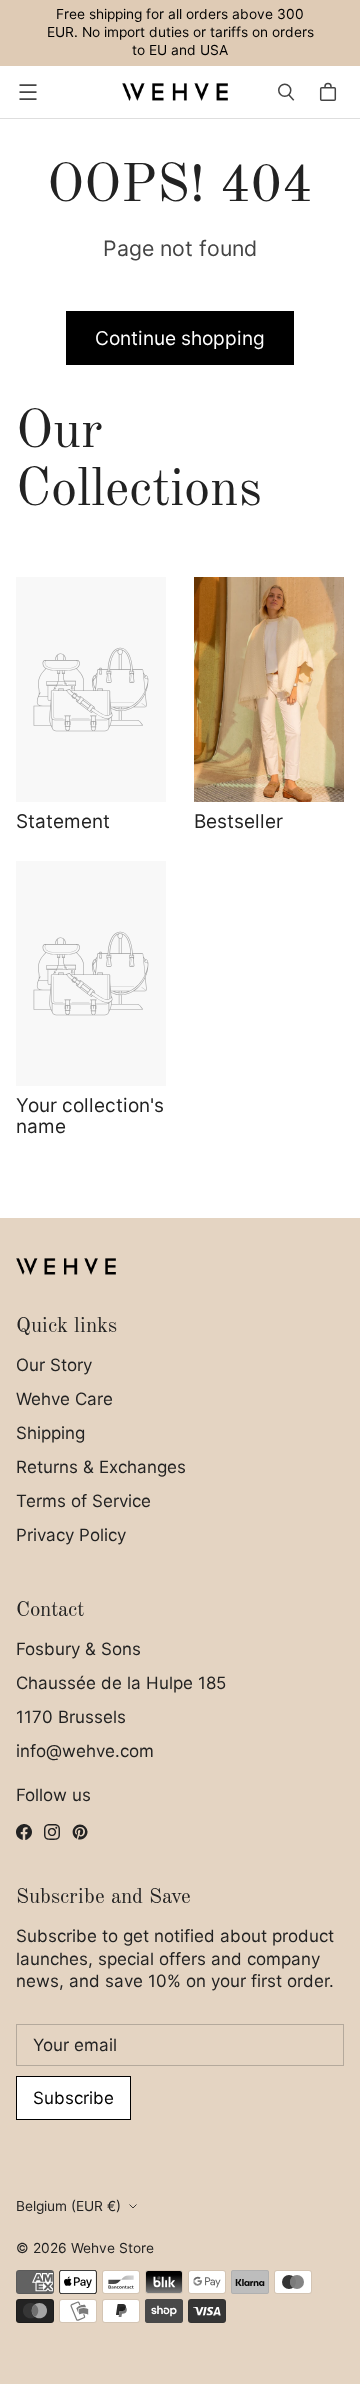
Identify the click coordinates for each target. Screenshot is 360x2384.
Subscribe (73, 2098)
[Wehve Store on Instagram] (52, 1832)
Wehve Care (64, 1399)
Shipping (50, 1433)
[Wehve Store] (175, 92)
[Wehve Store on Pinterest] (80, 1832)
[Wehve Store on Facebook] (24, 1832)
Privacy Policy (71, 1535)
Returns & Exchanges (101, 1467)
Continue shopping (180, 338)
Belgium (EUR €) (68, 2206)
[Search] (286, 92)
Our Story (54, 1365)
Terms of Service (83, 1501)
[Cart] (331, 92)
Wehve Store (112, 2248)
